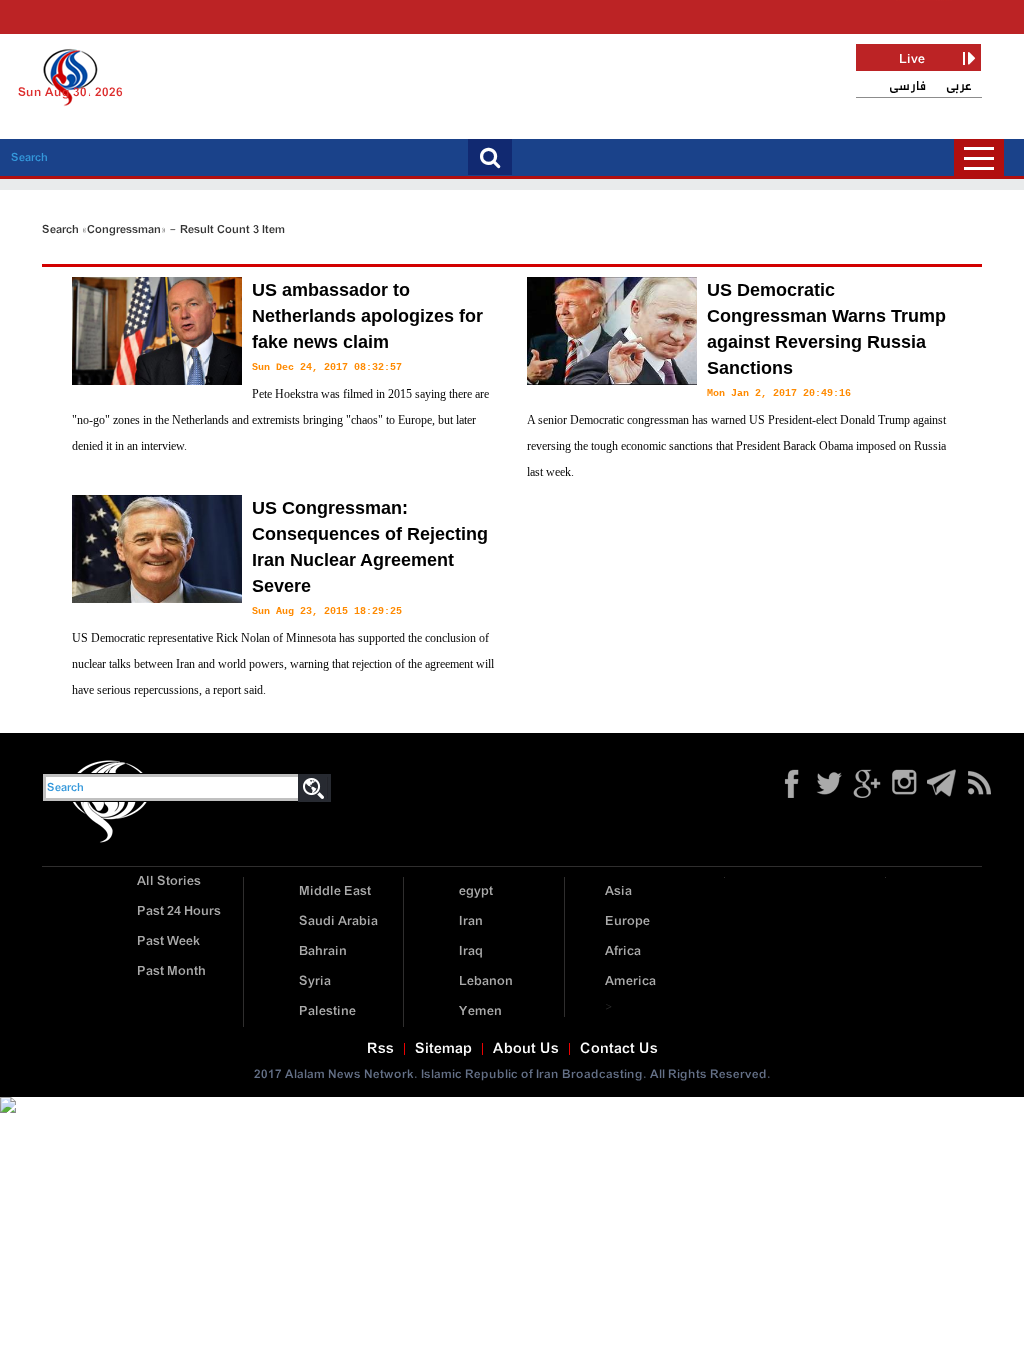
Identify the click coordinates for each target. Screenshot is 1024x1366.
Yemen (480, 1011)
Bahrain (323, 951)
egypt (476, 891)
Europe (627, 921)
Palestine (327, 1011)
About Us (526, 1049)
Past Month (171, 971)
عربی (959, 86)
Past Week (168, 941)
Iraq (471, 951)
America (630, 981)
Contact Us (619, 1049)
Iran (471, 921)
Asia (618, 891)
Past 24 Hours (179, 911)
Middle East (335, 891)
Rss (380, 1049)
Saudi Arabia (338, 921)
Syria (315, 981)
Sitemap (443, 1049)
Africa (623, 951)
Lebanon (486, 981)
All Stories (169, 881)
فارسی (907, 86)
